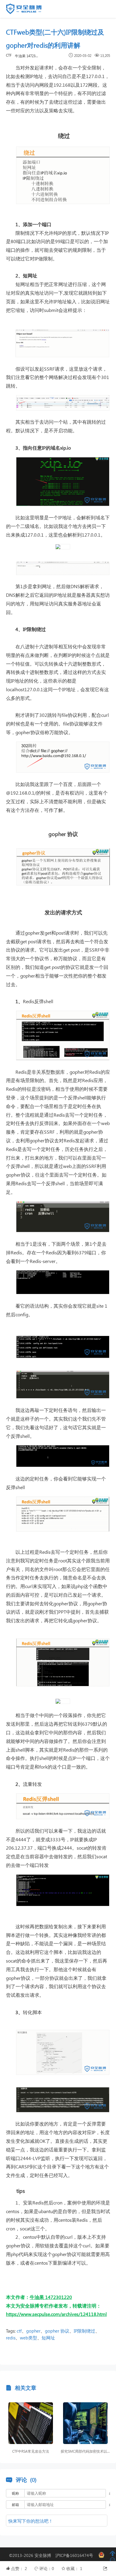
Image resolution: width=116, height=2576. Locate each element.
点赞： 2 (20, 2568)
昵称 (15, 2493)
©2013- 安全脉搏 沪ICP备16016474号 (53, 2555)
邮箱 (15, 2505)
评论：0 (47, 2568)
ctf (19, 2331)
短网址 (48, 2338)
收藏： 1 (74, 2568)
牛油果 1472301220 (27, 56)
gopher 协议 (57, 2331)
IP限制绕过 (84, 2331)
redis (11, 2338)
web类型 (29, 2338)
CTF (9, 55)
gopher (33, 2331)
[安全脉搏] (28, 10)
